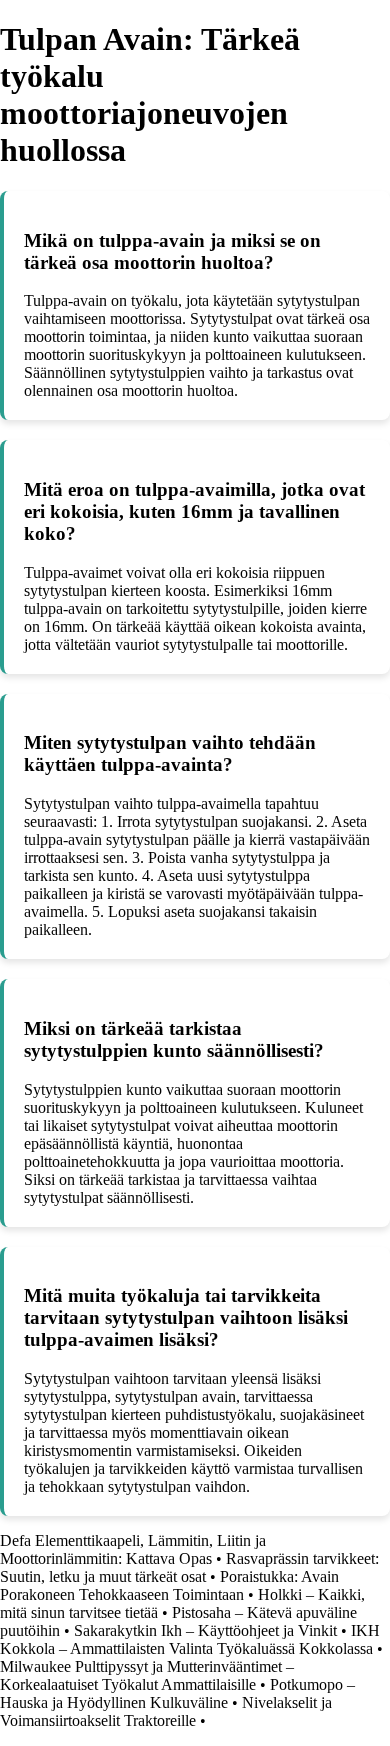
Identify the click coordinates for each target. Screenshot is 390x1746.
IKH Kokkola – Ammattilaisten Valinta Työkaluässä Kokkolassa (190, 1639)
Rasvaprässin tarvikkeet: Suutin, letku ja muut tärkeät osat (189, 1567)
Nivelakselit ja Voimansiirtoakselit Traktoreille (166, 1711)
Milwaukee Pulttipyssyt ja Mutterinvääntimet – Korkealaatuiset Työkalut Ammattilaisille (147, 1675)
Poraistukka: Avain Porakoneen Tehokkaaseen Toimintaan (169, 1585)
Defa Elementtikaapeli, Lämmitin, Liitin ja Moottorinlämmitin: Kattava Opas (133, 1549)
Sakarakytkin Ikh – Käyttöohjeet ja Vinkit (205, 1630)
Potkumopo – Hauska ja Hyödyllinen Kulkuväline (177, 1693)
